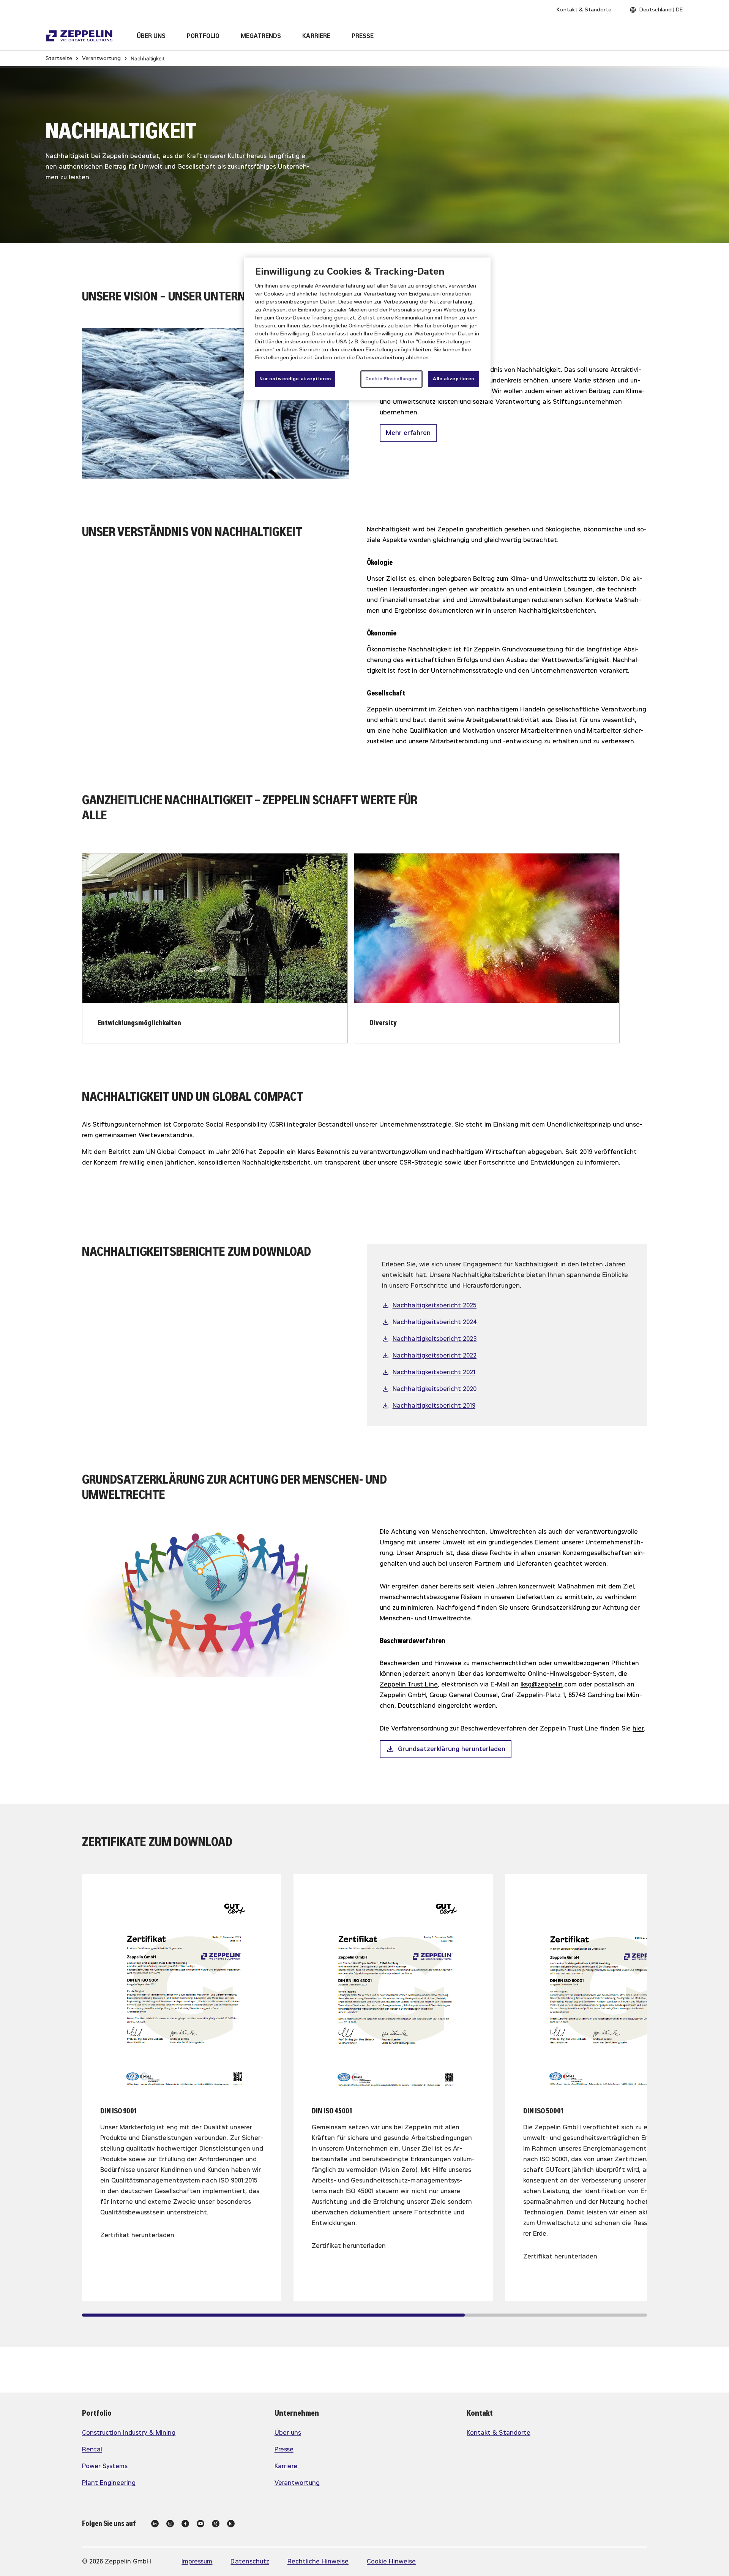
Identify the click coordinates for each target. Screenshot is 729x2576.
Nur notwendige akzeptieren (295, 379)
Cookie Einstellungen (391, 379)
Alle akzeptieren (454, 379)
